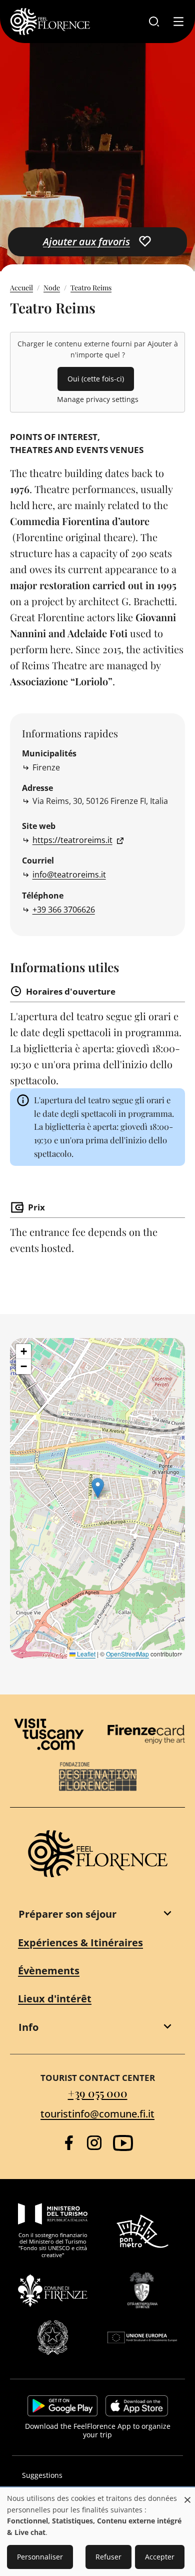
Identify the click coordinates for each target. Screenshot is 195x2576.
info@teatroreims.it (69, 875)
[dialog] (97, 2532)
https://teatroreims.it (72, 840)
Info (28, 2027)
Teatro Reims (91, 288)
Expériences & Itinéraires (80, 1943)
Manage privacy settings (98, 399)
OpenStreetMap (127, 1654)
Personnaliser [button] (40, 2557)
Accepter (160, 2557)
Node (52, 288)
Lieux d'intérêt (55, 1999)
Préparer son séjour (67, 1914)
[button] (98, 1488)
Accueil (21, 288)
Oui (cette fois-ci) (96, 379)
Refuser (108, 2557)
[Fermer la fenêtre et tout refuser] (187, 2495)
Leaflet (85, 1654)
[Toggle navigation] (178, 22)
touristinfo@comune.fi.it (97, 2114)
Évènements (49, 1971)
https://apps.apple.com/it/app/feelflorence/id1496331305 (137, 2406)
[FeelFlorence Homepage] (50, 22)
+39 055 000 (98, 2093)
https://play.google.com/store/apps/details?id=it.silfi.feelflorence (62, 2406)
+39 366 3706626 (64, 910)
